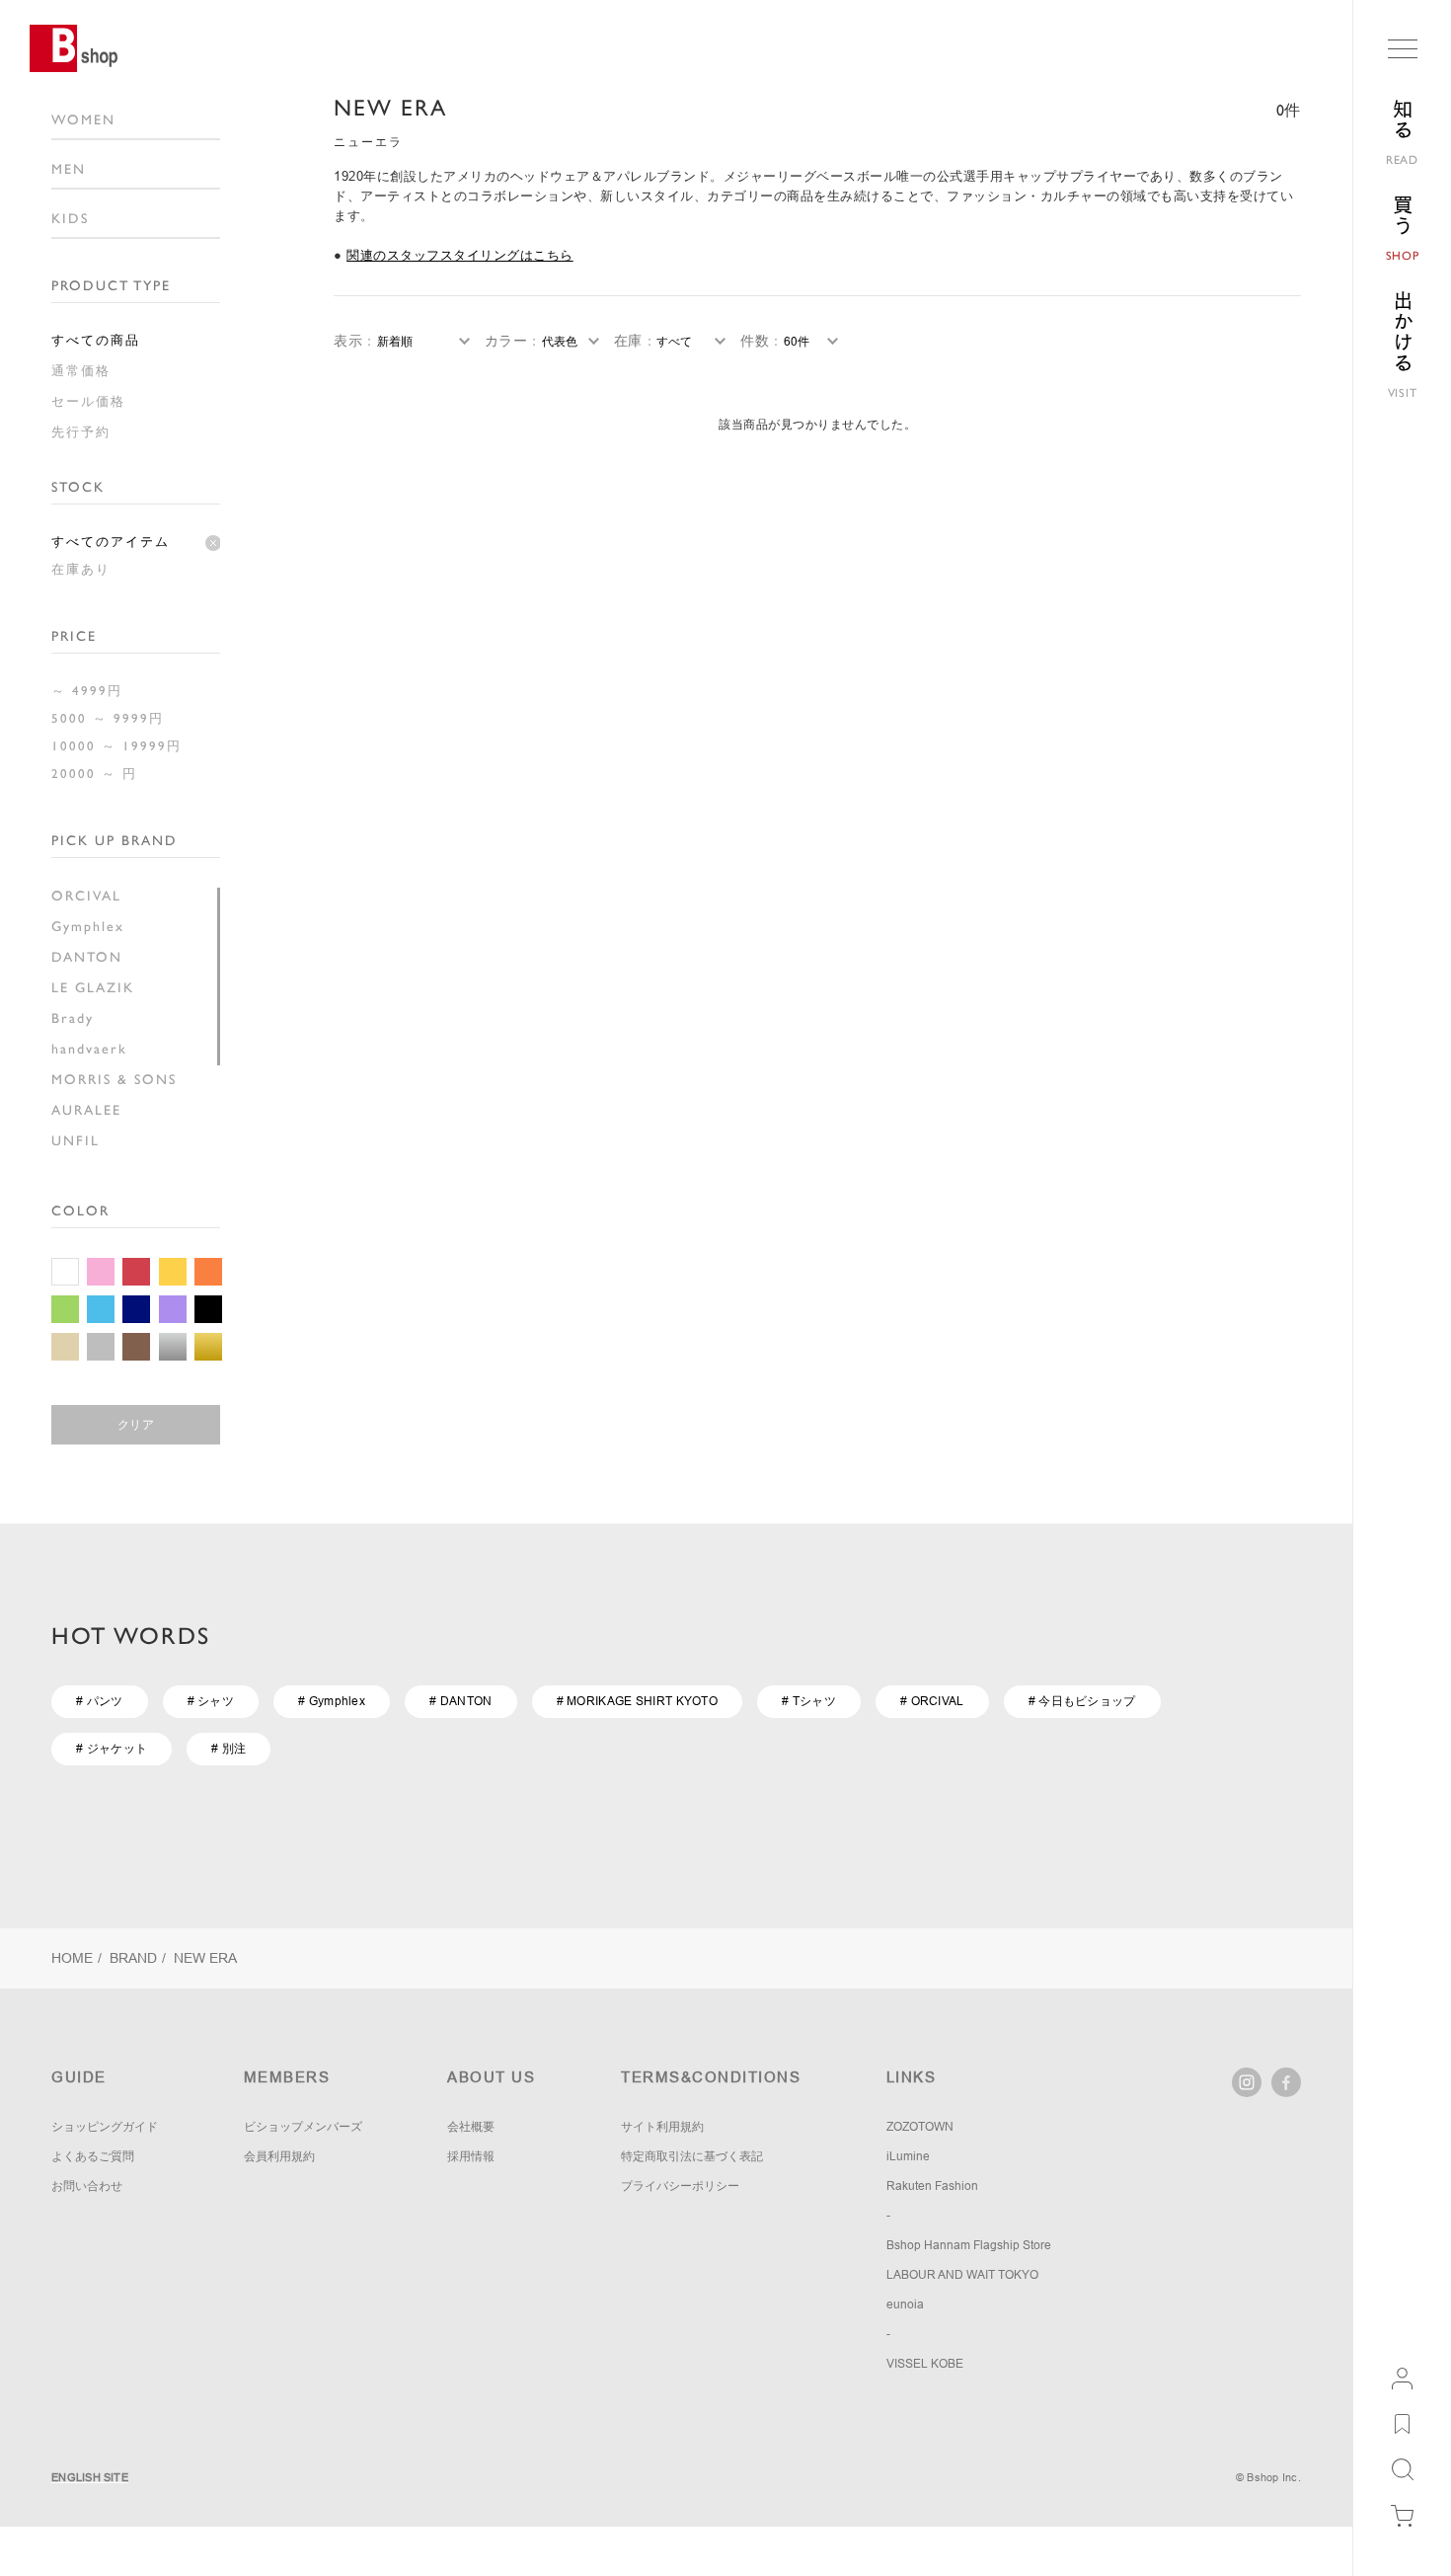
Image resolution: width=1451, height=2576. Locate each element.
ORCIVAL (86, 896)
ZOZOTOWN (920, 2127)
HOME (72, 1958)
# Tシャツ (809, 1701)
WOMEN (83, 119)
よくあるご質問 (93, 2156)
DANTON (87, 957)
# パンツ (100, 1701)
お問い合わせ (87, 2186)
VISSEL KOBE (925, 2364)
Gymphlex (88, 926)
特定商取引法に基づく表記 (692, 2156)
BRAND (133, 1958)
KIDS (70, 218)
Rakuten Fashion (932, 2186)
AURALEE (86, 1110)
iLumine (908, 2156)
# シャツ (211, 1701)
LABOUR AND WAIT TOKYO (962, 2275)
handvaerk (89, 1049)
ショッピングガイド (105, 2127)
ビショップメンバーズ (303, 2127)
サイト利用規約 (662, 2127)
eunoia (905, 2304)
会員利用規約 (279, 2156)
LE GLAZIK (93, 987)
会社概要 (471, 2127)
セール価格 (88, 401)
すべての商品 (96, 340)
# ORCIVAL (932, 1701)
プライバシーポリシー (680, 2186)
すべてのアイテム (111, 542)
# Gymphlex (332, 1701)
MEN (69, 169)
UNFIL (76, 1140)
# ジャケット (112, 1749)
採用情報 (471, 2156)
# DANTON (460, 1701)
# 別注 (229, 1749)
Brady (73, 1018)
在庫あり (81, 569)
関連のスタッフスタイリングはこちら (460, 255)
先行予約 (81, 432)
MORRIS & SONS (114, 1079)
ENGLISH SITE (90, 2477)
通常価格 (81, 371)
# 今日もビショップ (1082, 1701)
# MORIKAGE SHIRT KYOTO (638, 1701)
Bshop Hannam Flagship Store (969, 2245)
